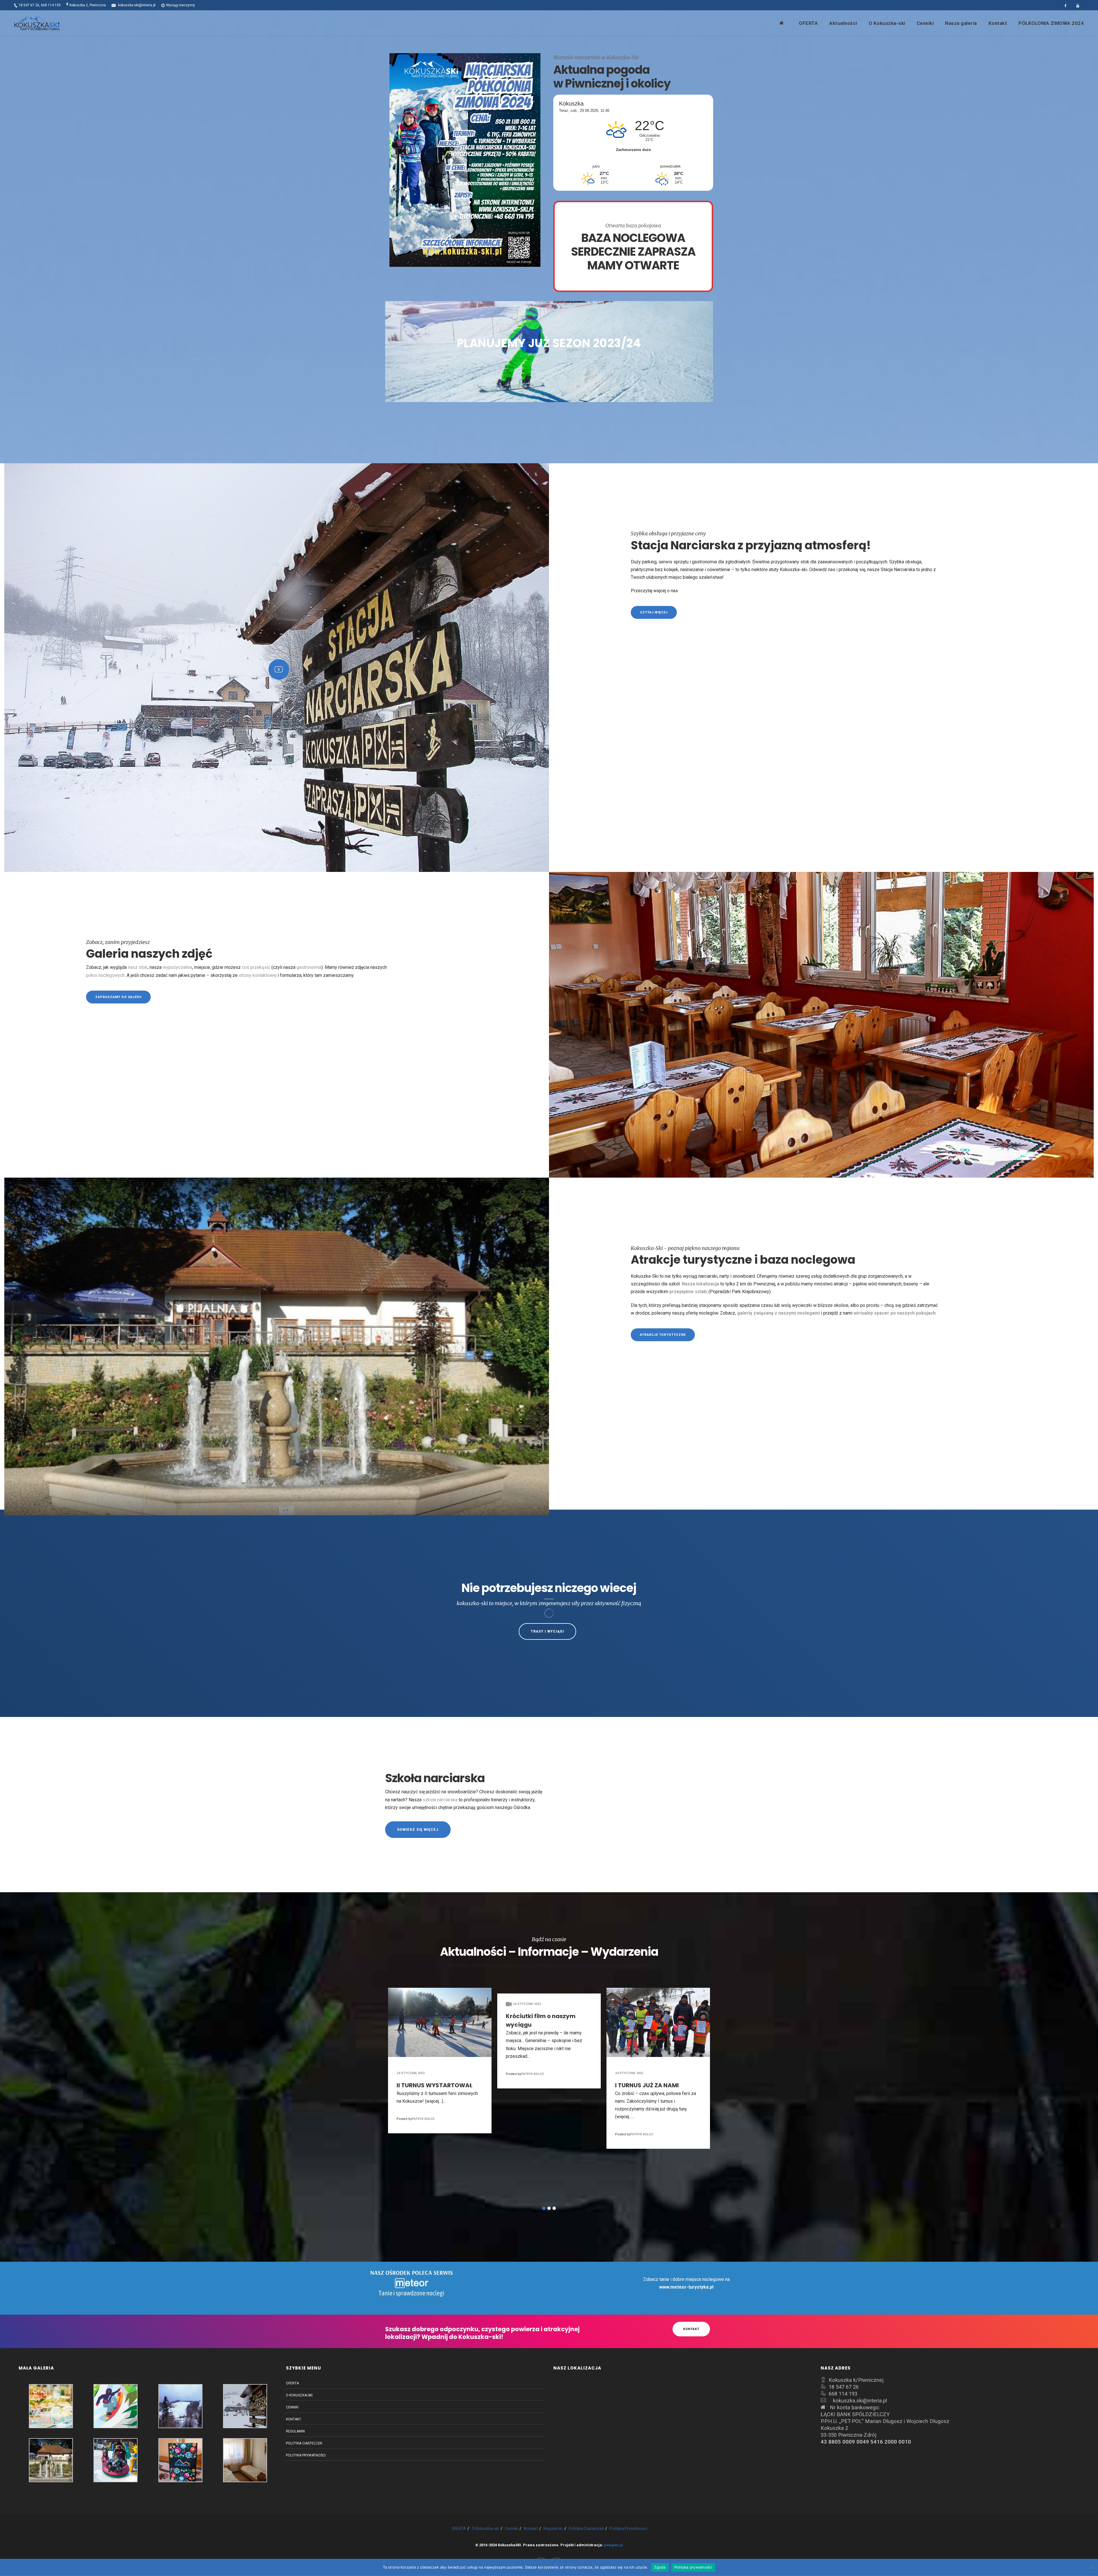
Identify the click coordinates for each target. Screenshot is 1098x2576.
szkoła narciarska (440, 1800)
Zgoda (660, 2567)
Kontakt (294, 2419)
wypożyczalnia (177, 967)
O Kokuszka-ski (299, 2395)
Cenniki (292, 2407)
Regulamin (295, 2431)
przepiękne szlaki (688, 1292)
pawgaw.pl (613, 2545)
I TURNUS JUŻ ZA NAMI (649, 2085)
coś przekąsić (256, 967)
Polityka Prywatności (306, 2455)
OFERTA (292, 2383)
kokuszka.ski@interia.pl (137, 5)
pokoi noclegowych (105, 975)
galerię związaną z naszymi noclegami (778, 1313)
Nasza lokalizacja (700, 1284)
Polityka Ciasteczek (304, 2443)
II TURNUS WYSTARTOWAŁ (436, 2085)
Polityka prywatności (693, 2567)
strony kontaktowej (258, 975)
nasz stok (138, 967)
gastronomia (309, 967)
